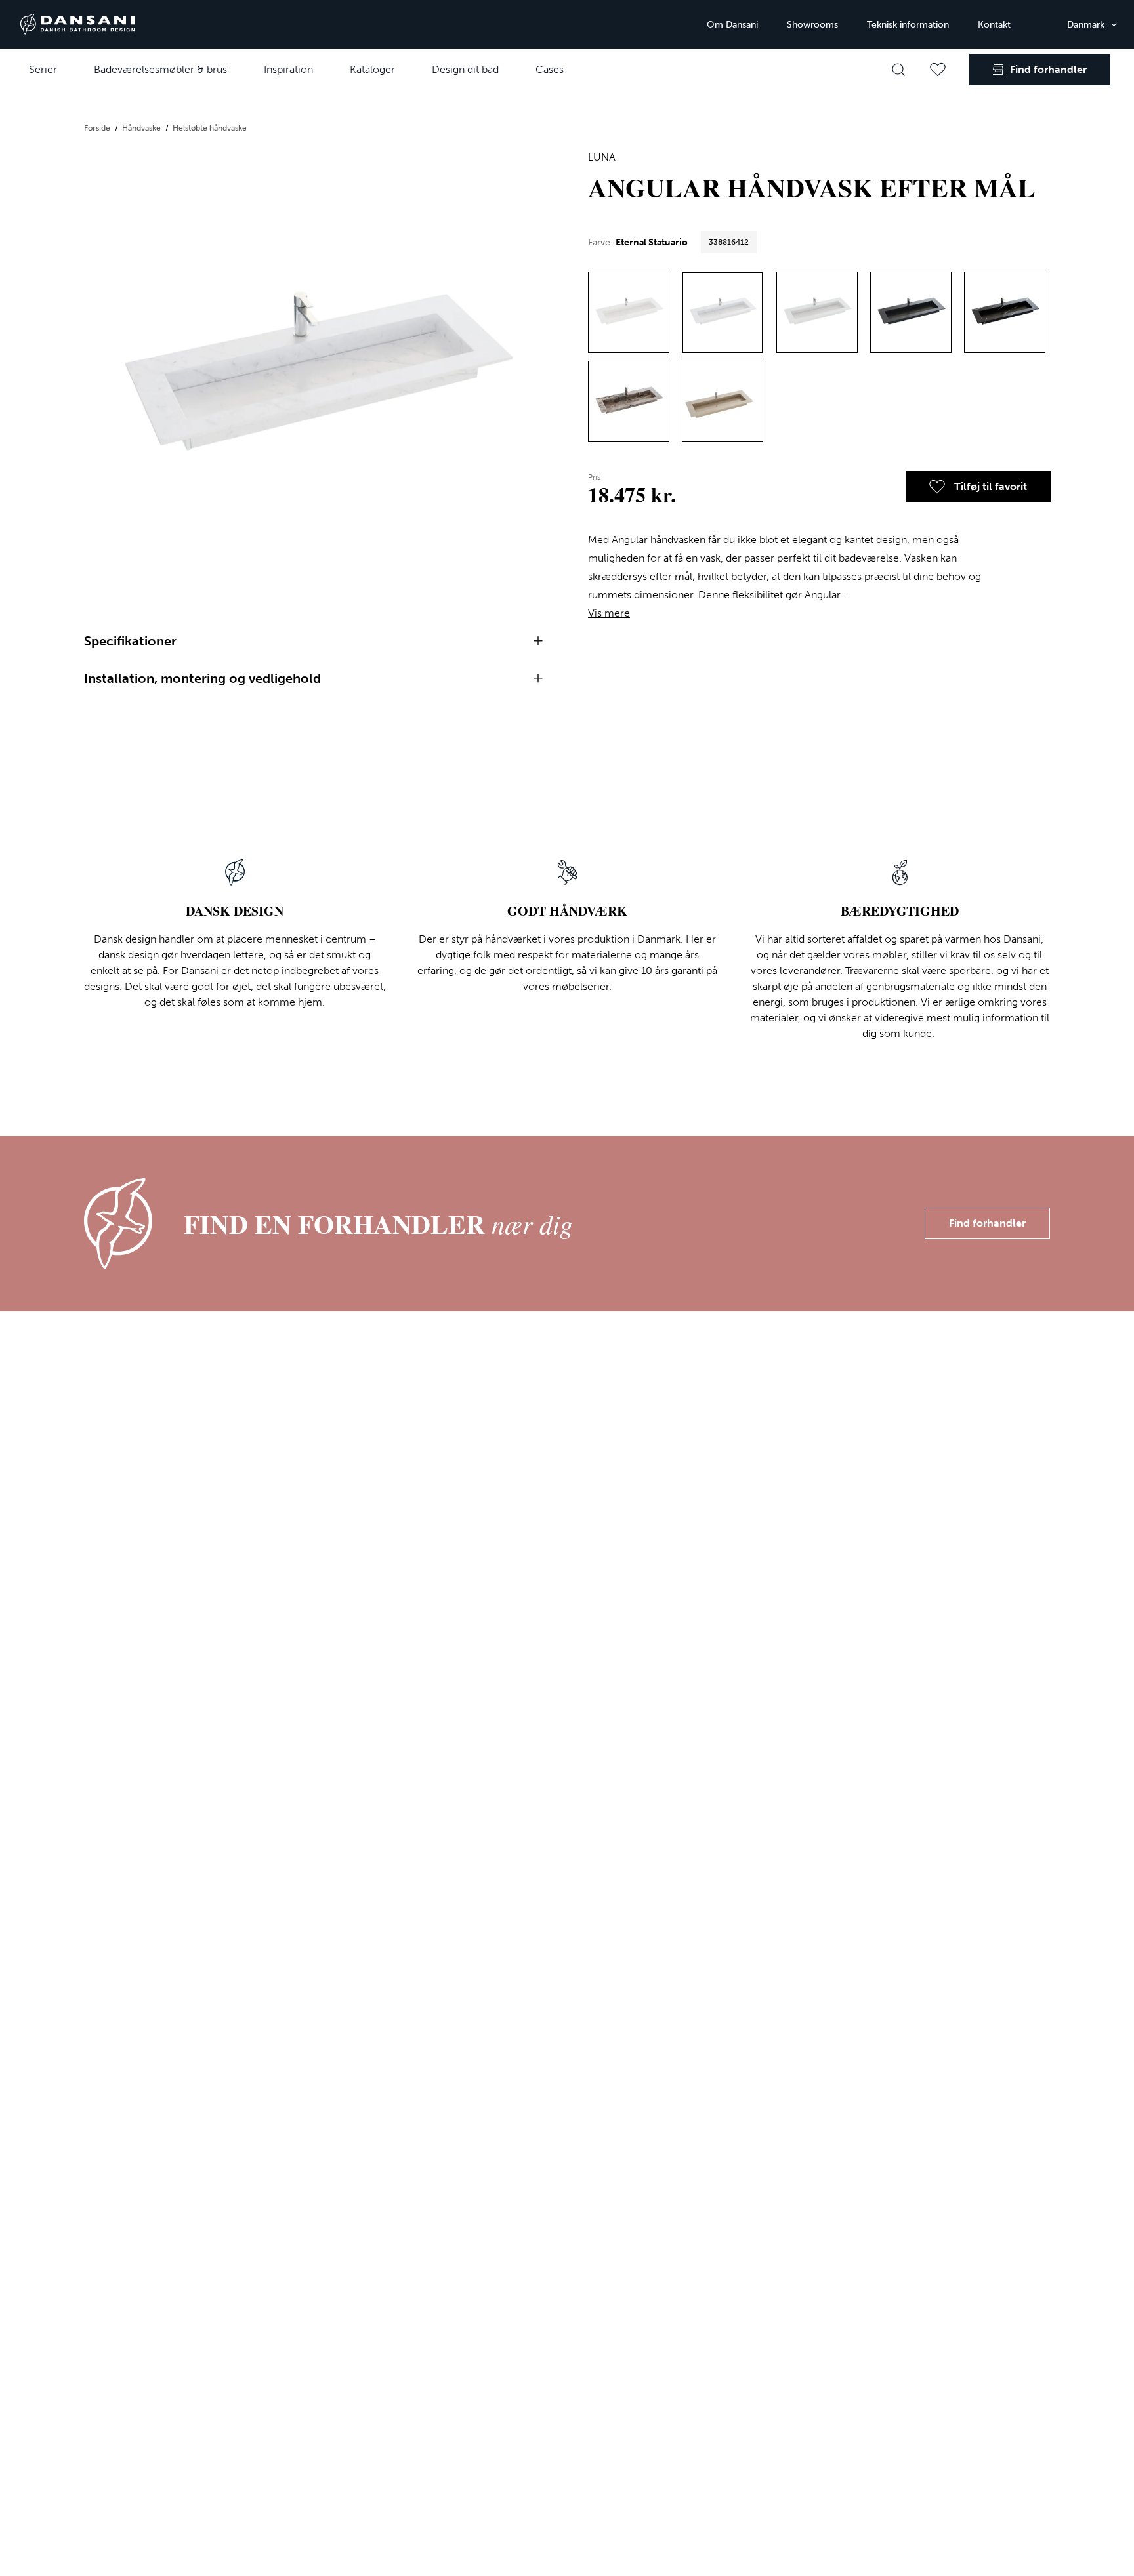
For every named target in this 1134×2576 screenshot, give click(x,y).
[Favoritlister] (938, 70)
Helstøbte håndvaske (210, 128)
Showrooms (812, 25)
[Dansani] (77, 24)
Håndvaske (142, 128)
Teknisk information (908, 25)
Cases (550, 69)
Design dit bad (465, 69)
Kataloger (372, 69)
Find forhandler (987, 1223)
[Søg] (898, 70)
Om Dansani (732, 25)
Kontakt (994, 25)
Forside (98, 128)
